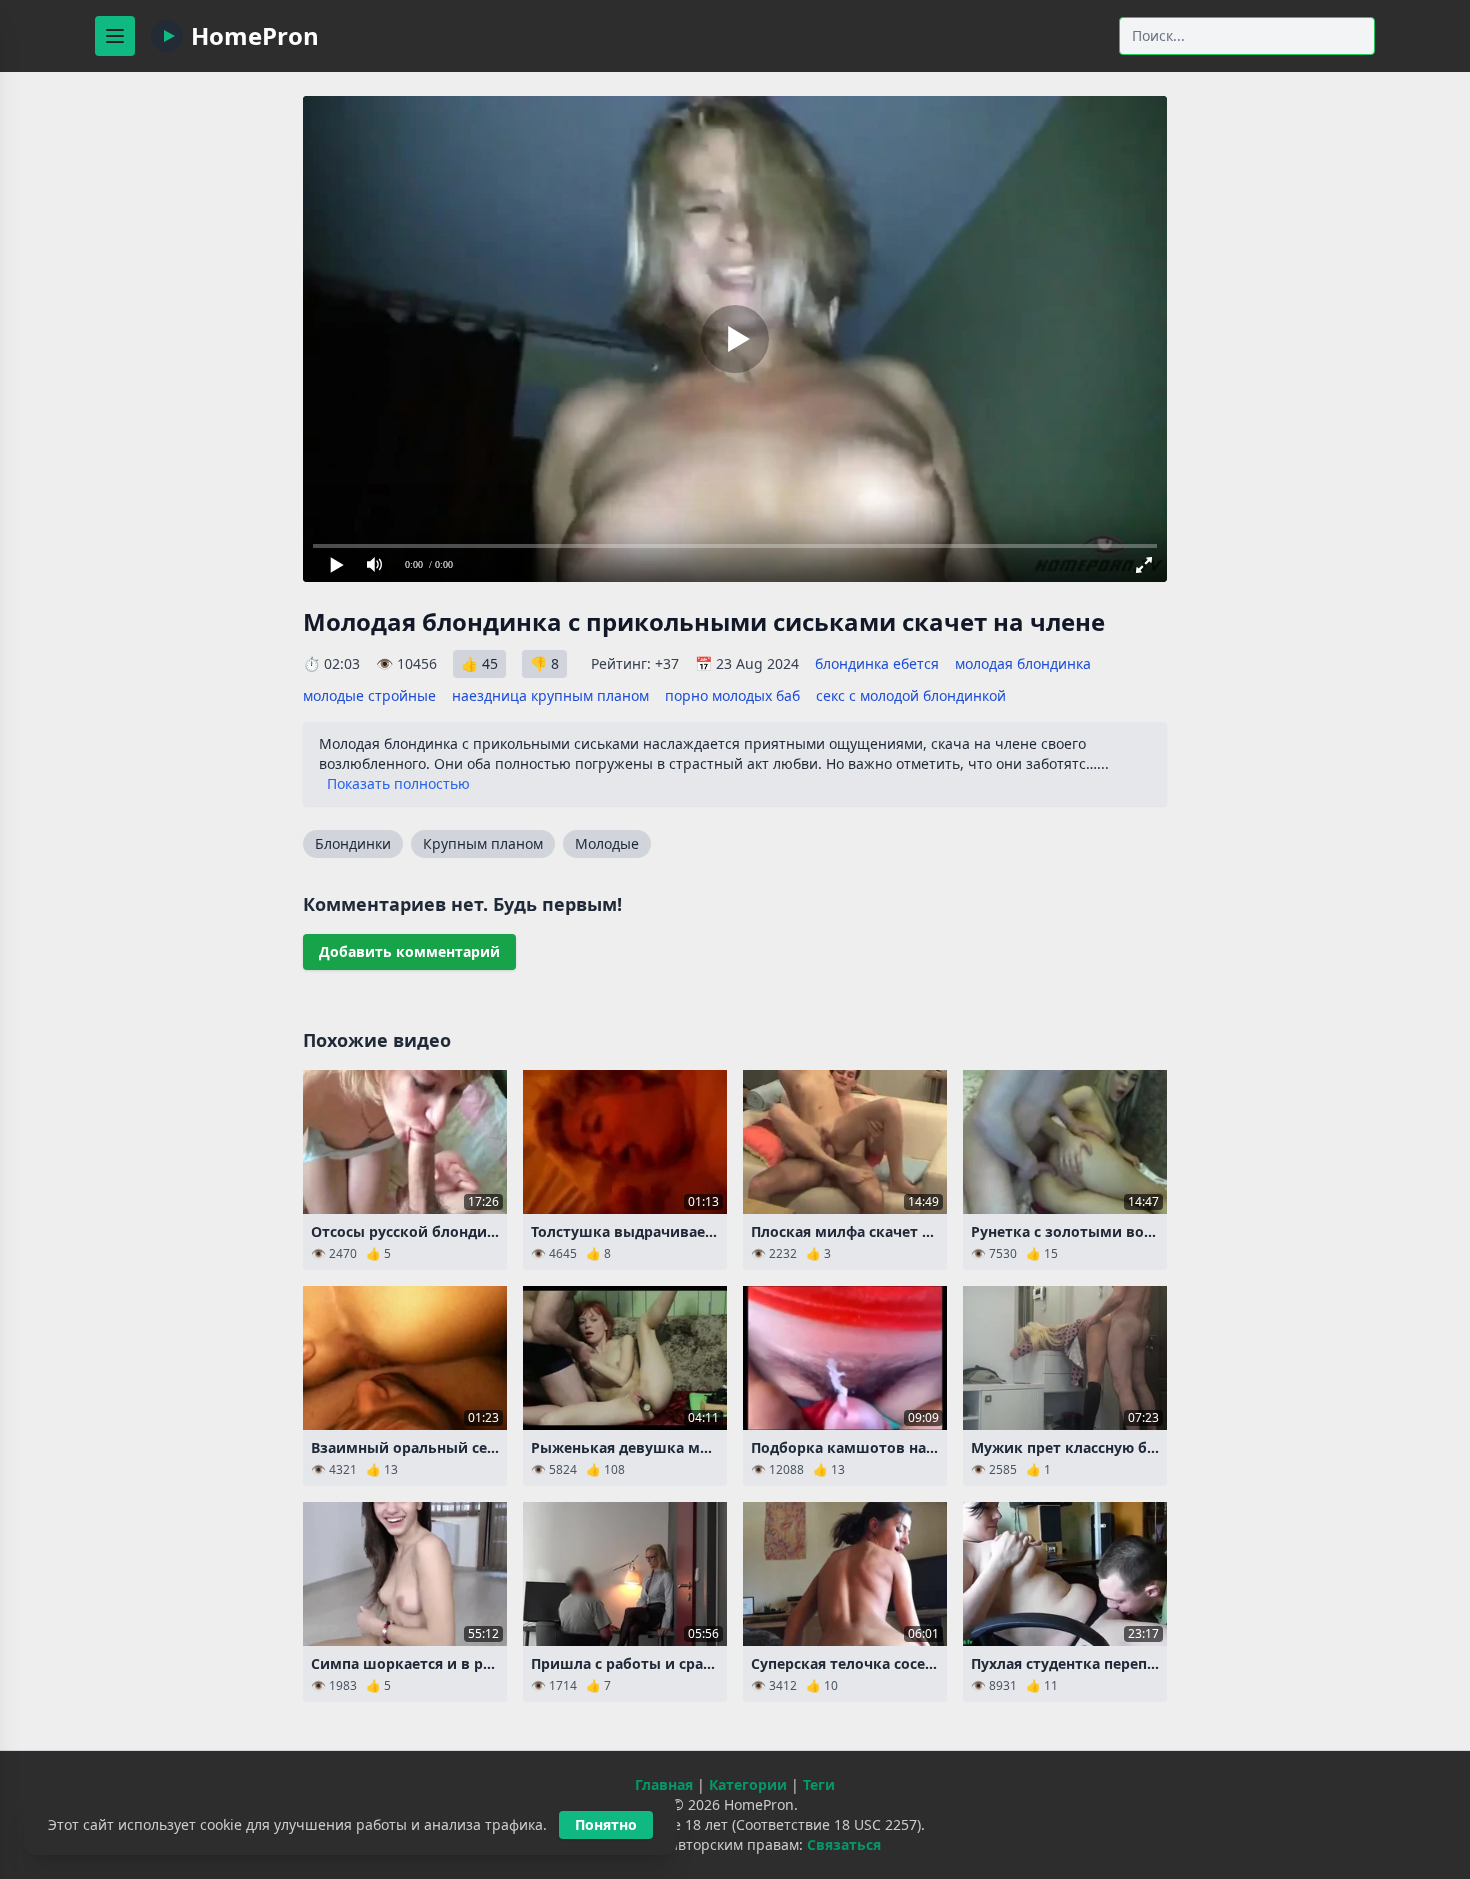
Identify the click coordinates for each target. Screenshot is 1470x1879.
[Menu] (115, 36)
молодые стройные (369, 695)
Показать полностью (398, 783)
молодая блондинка (1023, 663)
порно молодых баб (732, 695)
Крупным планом (483, 843)
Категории (748, 1784)
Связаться (844, 1844)
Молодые (607, 843)
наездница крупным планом (550, 695)
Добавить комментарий (409, 951)
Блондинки (353, 843)
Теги (819, 1784)
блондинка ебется (877, 663)
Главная (664, 1784)
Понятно (606, 1824)
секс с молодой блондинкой (911, 695)
